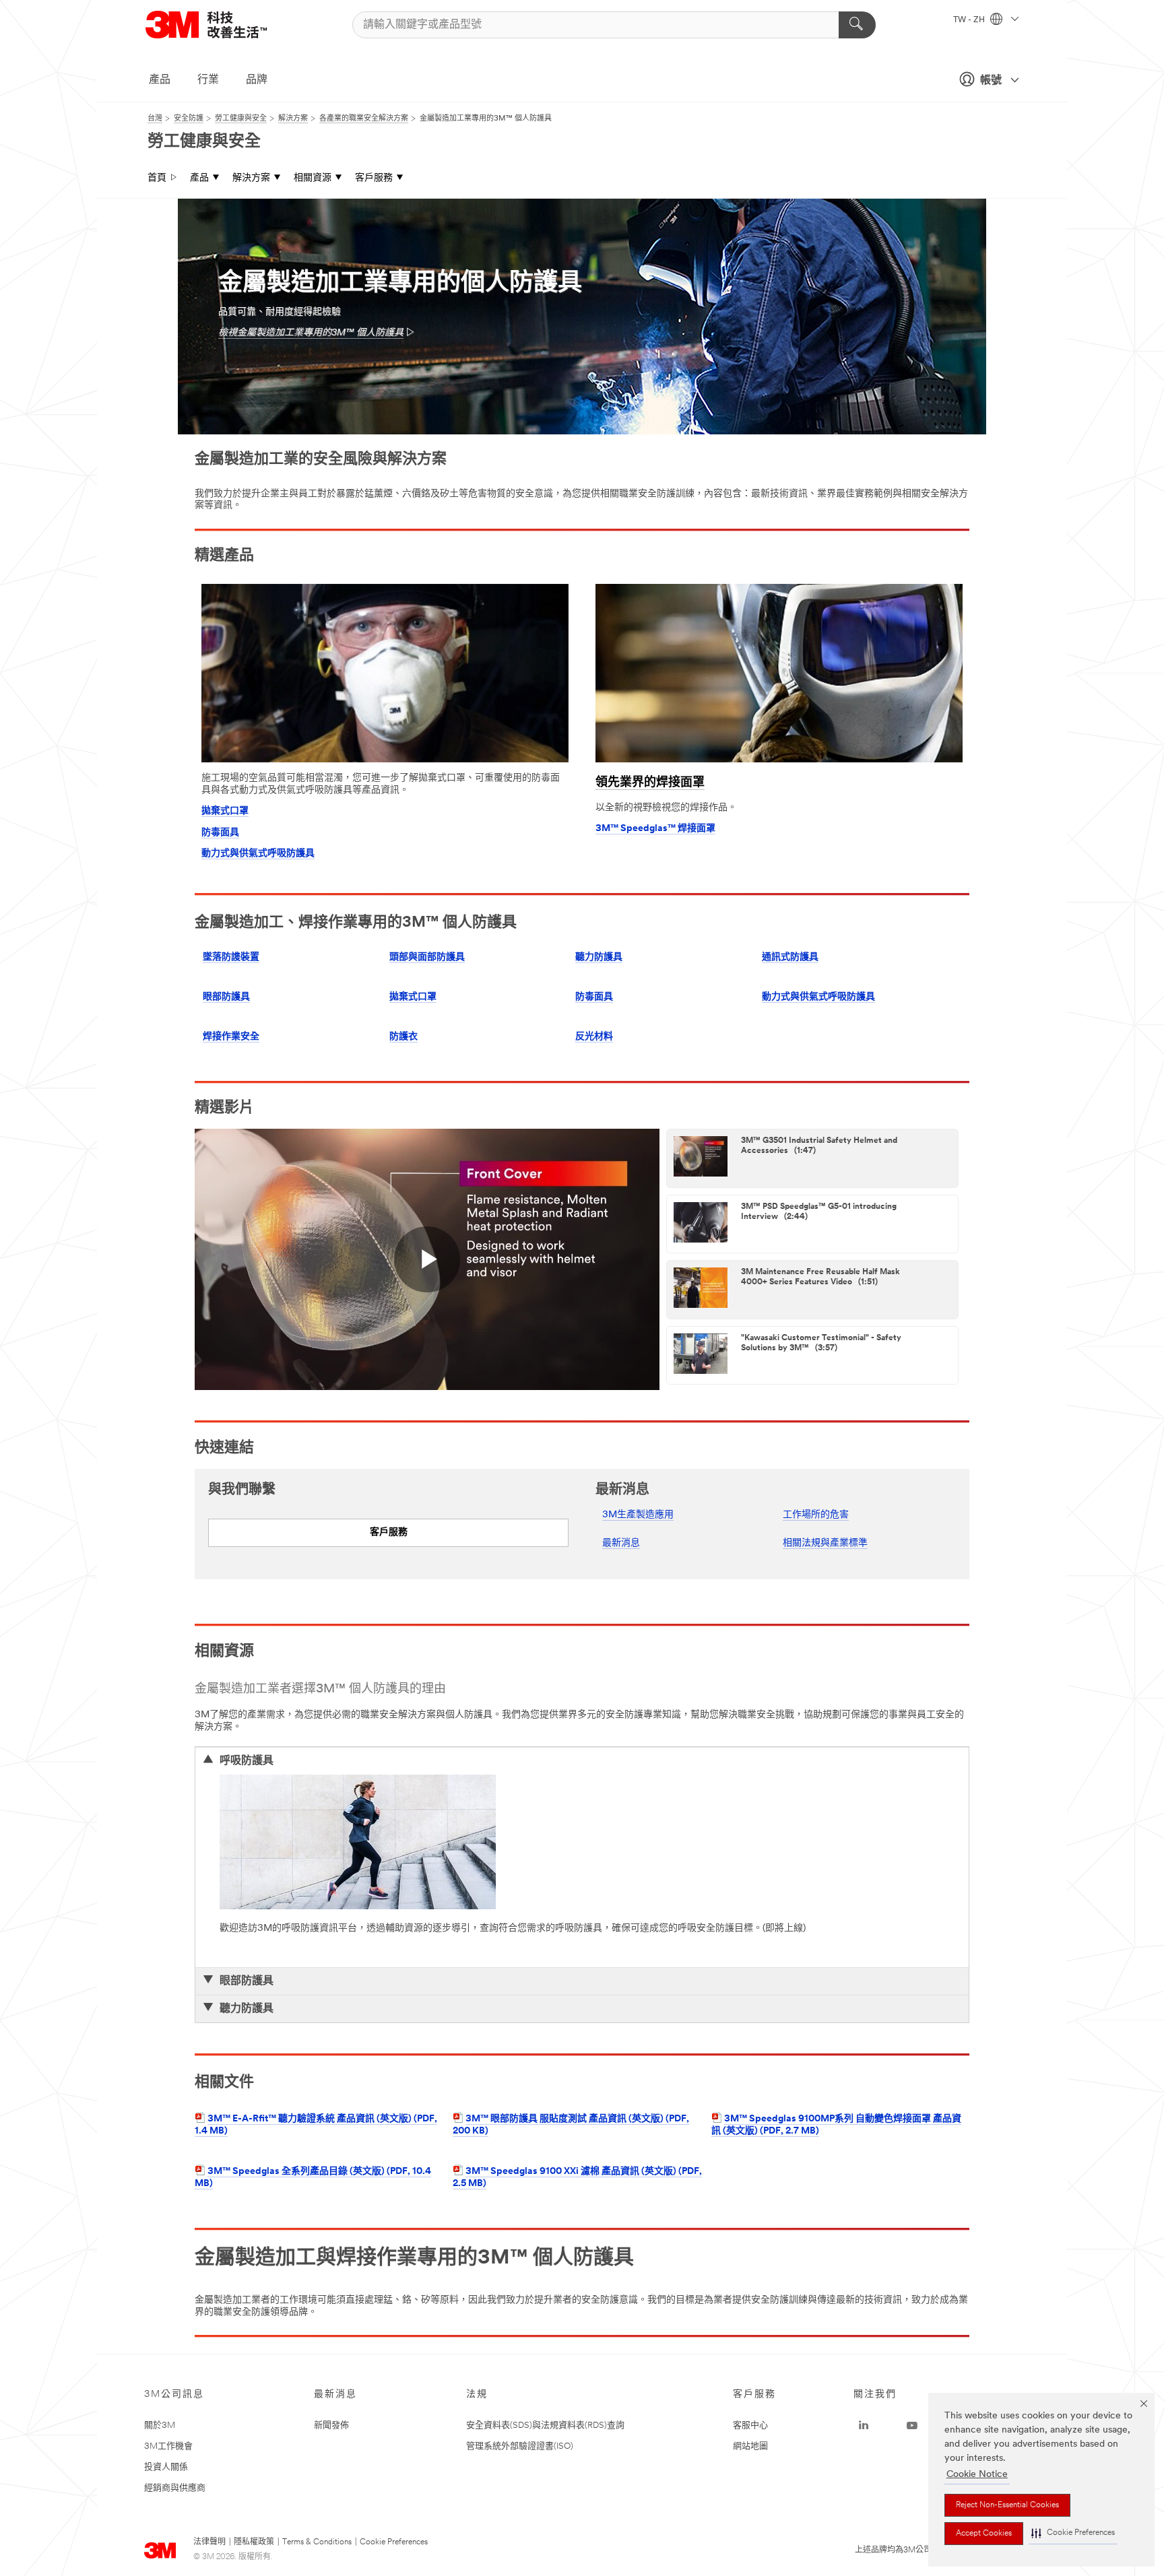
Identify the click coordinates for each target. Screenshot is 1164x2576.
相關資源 (313, 178)
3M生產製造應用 (638, 1515)
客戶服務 (374, 178)
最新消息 (621, 1543)
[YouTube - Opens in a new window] (912, 2426)
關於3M (160, 2425)
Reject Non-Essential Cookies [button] (1007, 2505)
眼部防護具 (226, 997)
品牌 (257, 80)
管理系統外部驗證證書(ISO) (520, 2446)
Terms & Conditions (317, 2542)
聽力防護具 (599, 957)
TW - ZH (970, 20)
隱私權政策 (254, 2542)
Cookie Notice (977, 2475)
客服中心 (750, 2425)
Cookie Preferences (394, 2542)
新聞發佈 (331, 2425)
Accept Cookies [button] (984, 2534)
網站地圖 (750, 2446)
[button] (1073, 2533)
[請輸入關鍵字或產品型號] (857, 25)
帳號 (991, 81)
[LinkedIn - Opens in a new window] (864, 2426)
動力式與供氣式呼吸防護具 (258, 854)
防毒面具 (220, 833)
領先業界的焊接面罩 (650, 783)
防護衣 (403, 1037)
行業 (208, 80)
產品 (160, 80)
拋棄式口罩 (225, 811)
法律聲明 (209, 2542)
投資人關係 (166, 2467)
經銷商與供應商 (175, 2488)
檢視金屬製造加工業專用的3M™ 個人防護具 (311, 333)
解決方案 (251, 178)
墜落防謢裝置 (231, 957)
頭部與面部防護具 (427, 957)
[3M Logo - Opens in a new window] (223, 25)
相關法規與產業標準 (825, 1543)
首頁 (157, 178)
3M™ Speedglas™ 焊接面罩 (655, 829)
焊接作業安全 (231, 1037)
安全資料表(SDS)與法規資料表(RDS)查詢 (545, 2425)
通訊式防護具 (790, 957)
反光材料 (594, 1037)
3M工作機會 (168, 2446)
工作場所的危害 (816, 1515)
